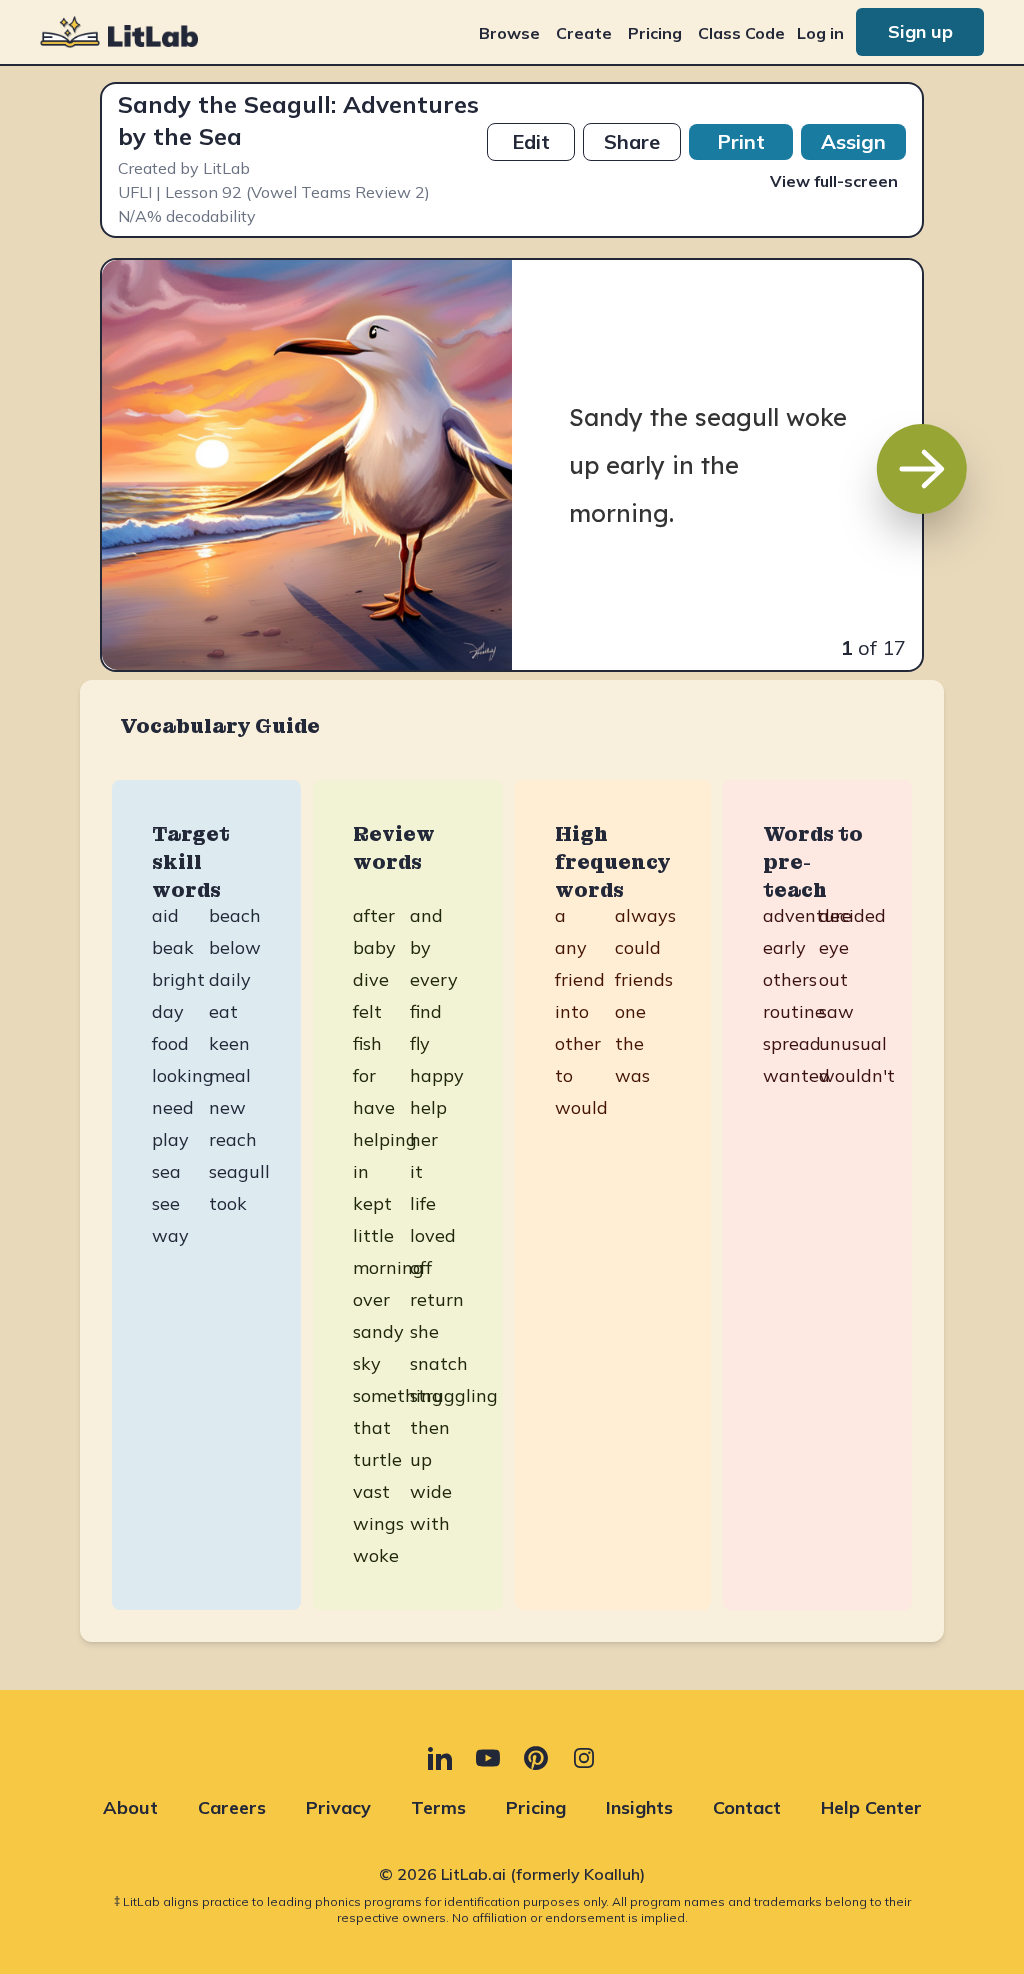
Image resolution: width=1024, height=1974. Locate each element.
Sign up (920, 31)
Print (741, 141)
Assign (853, 141)
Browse (509, 33)
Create (584, 33)
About (130, 1807)
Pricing (655, 33)
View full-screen (834, 181)
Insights (639, 1807)
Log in (820, 33)
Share (632, 141)
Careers (232, 1807)
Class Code (741, 33)
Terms (438, 1807)
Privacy (338, 1807)
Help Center (871, 1807)
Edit (531, 141)
